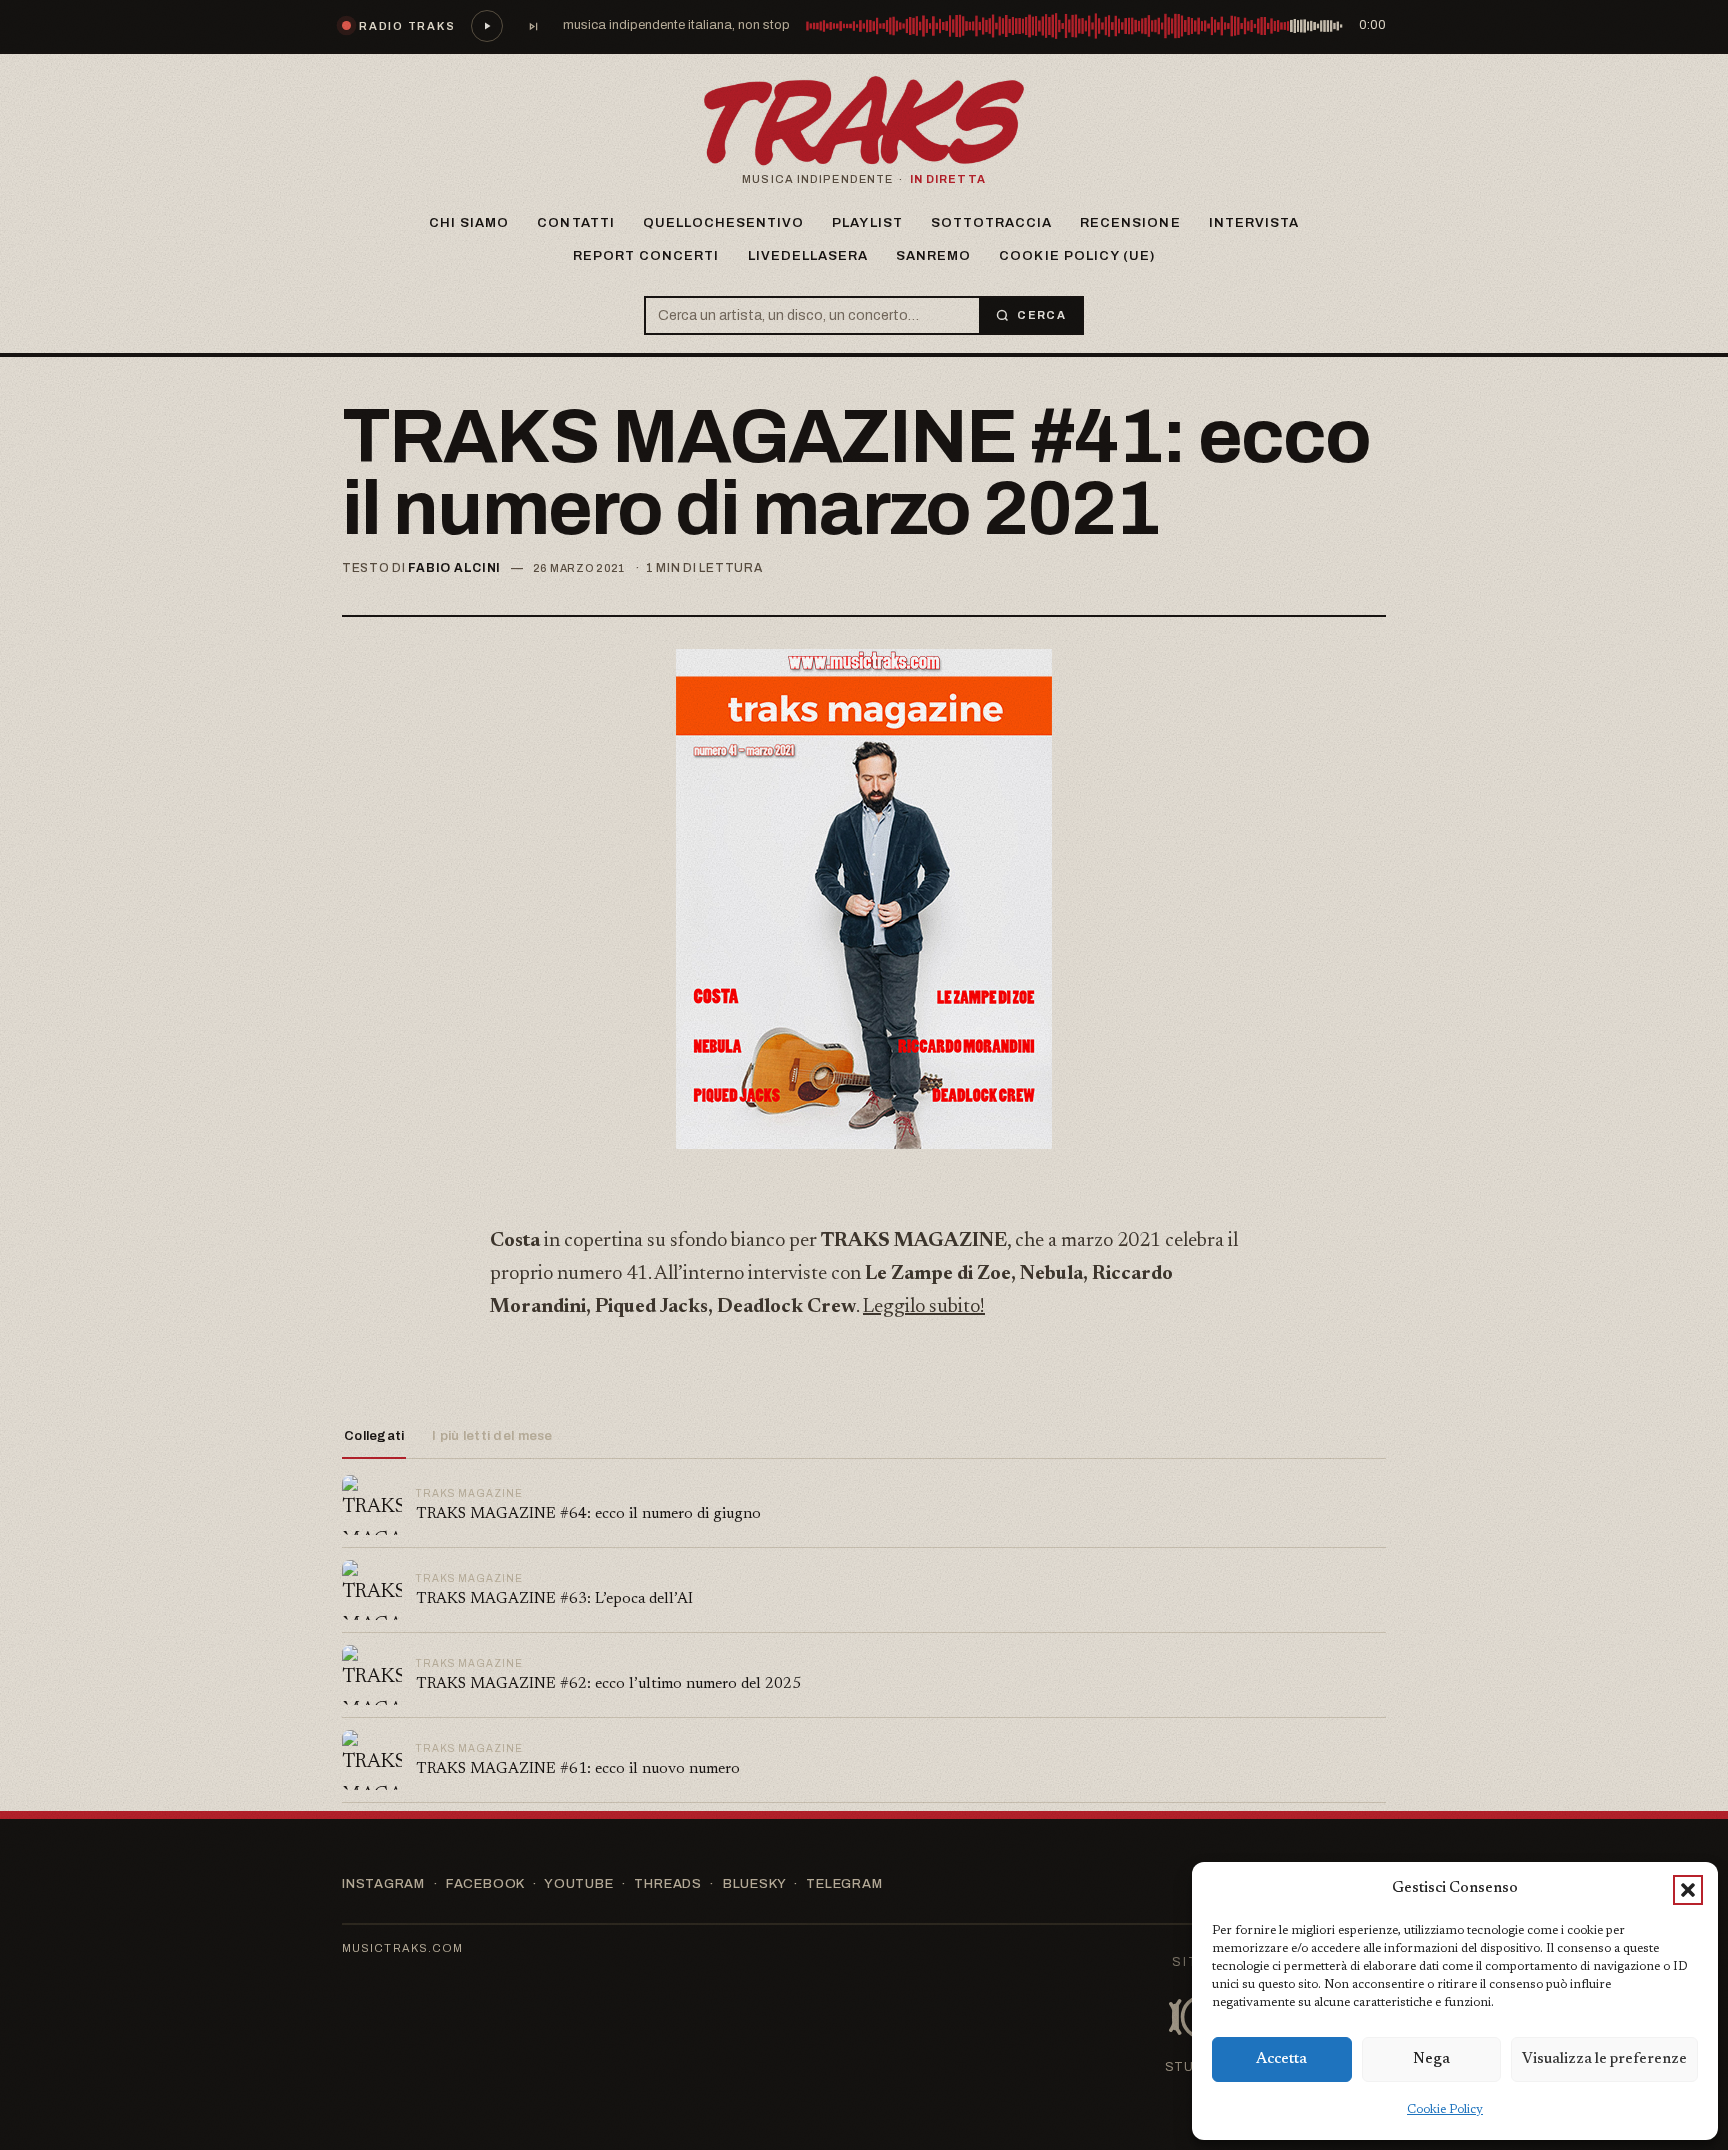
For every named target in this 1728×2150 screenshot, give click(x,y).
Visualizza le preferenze (1604, 2059)
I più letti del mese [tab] (492, 1436)
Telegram (844, 1884)
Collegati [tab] (374, 1436)
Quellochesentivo (724, 223)
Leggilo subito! (924, 1307)
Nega (1431, 2059)
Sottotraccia (991, 223)
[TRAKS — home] (864, 121)
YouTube (578, 1884)
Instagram (383, 1884)
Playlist (867, 223)
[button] (1688, 1890)
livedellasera (808, 256)
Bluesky (754, 1884)
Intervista (1254, 223)
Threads (667, 1884)
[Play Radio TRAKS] (487, 26)
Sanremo (933, 256)
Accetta (1281, 2059)
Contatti (575, 223)
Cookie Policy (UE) (1077, 256)
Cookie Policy (1445, 2110)
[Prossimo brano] (533, 26)
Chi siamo (469, 223)
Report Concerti (646, 256)
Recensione (1130, 223)
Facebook (485, 1884)
